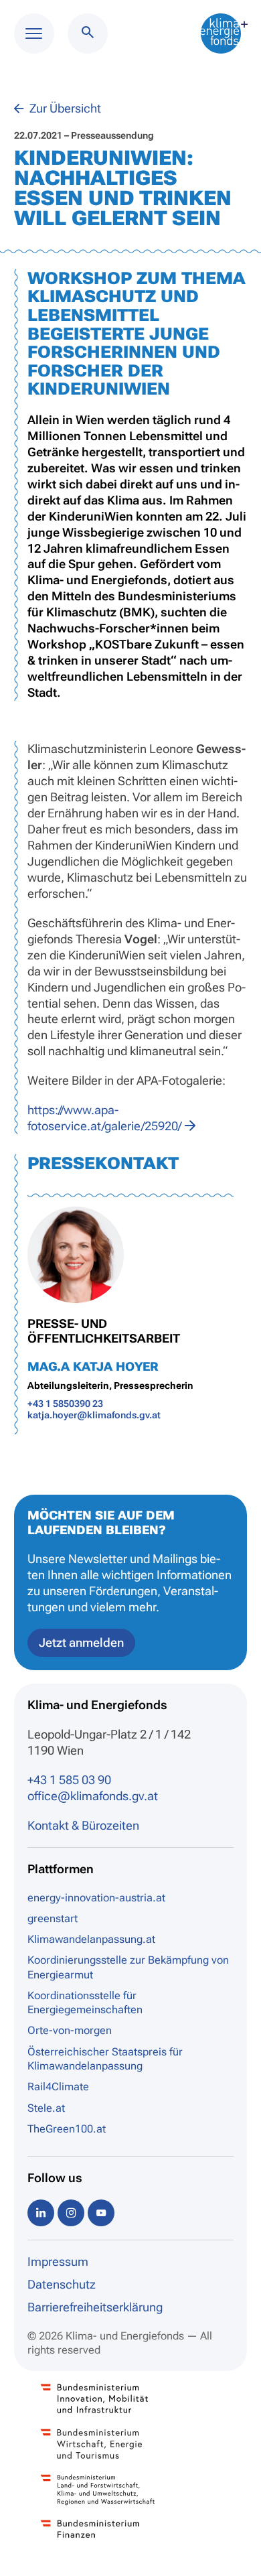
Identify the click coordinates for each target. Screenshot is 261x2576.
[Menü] (34, 33)
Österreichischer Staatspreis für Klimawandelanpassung (105, 2059)
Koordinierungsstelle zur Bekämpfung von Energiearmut (128, 1967)
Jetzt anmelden (81, 1642)
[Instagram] (71, 2213)
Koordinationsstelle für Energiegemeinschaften (85, 2003)
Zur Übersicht (64, 108)
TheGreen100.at (67, 2129)
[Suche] (88, 33)
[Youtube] (101, 2213)
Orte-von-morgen (70, 2030)
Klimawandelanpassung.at (91, 1939)
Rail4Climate (58, 2087)
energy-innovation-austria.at (96, 1898)
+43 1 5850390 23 (65, 1404)
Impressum (58, 2261)
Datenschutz (62, 2284)
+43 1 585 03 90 (69, 1780)
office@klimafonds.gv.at (93, 1796)
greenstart (53, 1918)
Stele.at (46, 2108)
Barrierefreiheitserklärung (95, 2307)
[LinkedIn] (41, 2213)
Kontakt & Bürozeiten (83, 1825)
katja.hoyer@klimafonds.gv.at (94, 1415)
